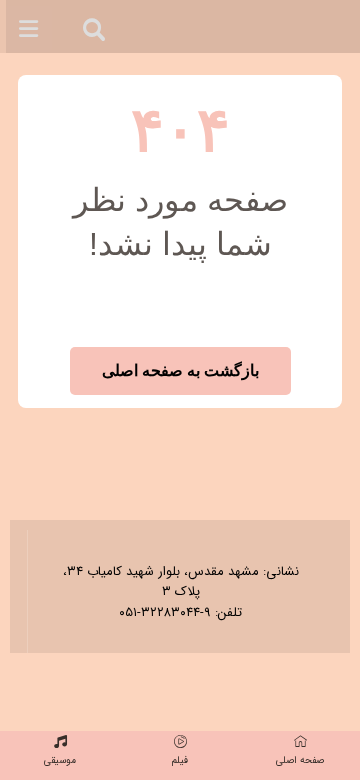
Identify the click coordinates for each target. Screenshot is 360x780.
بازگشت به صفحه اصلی (180, 370)
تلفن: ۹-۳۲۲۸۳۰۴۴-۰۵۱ (180, 612)
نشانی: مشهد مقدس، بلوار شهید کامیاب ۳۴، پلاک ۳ (181, 582)
